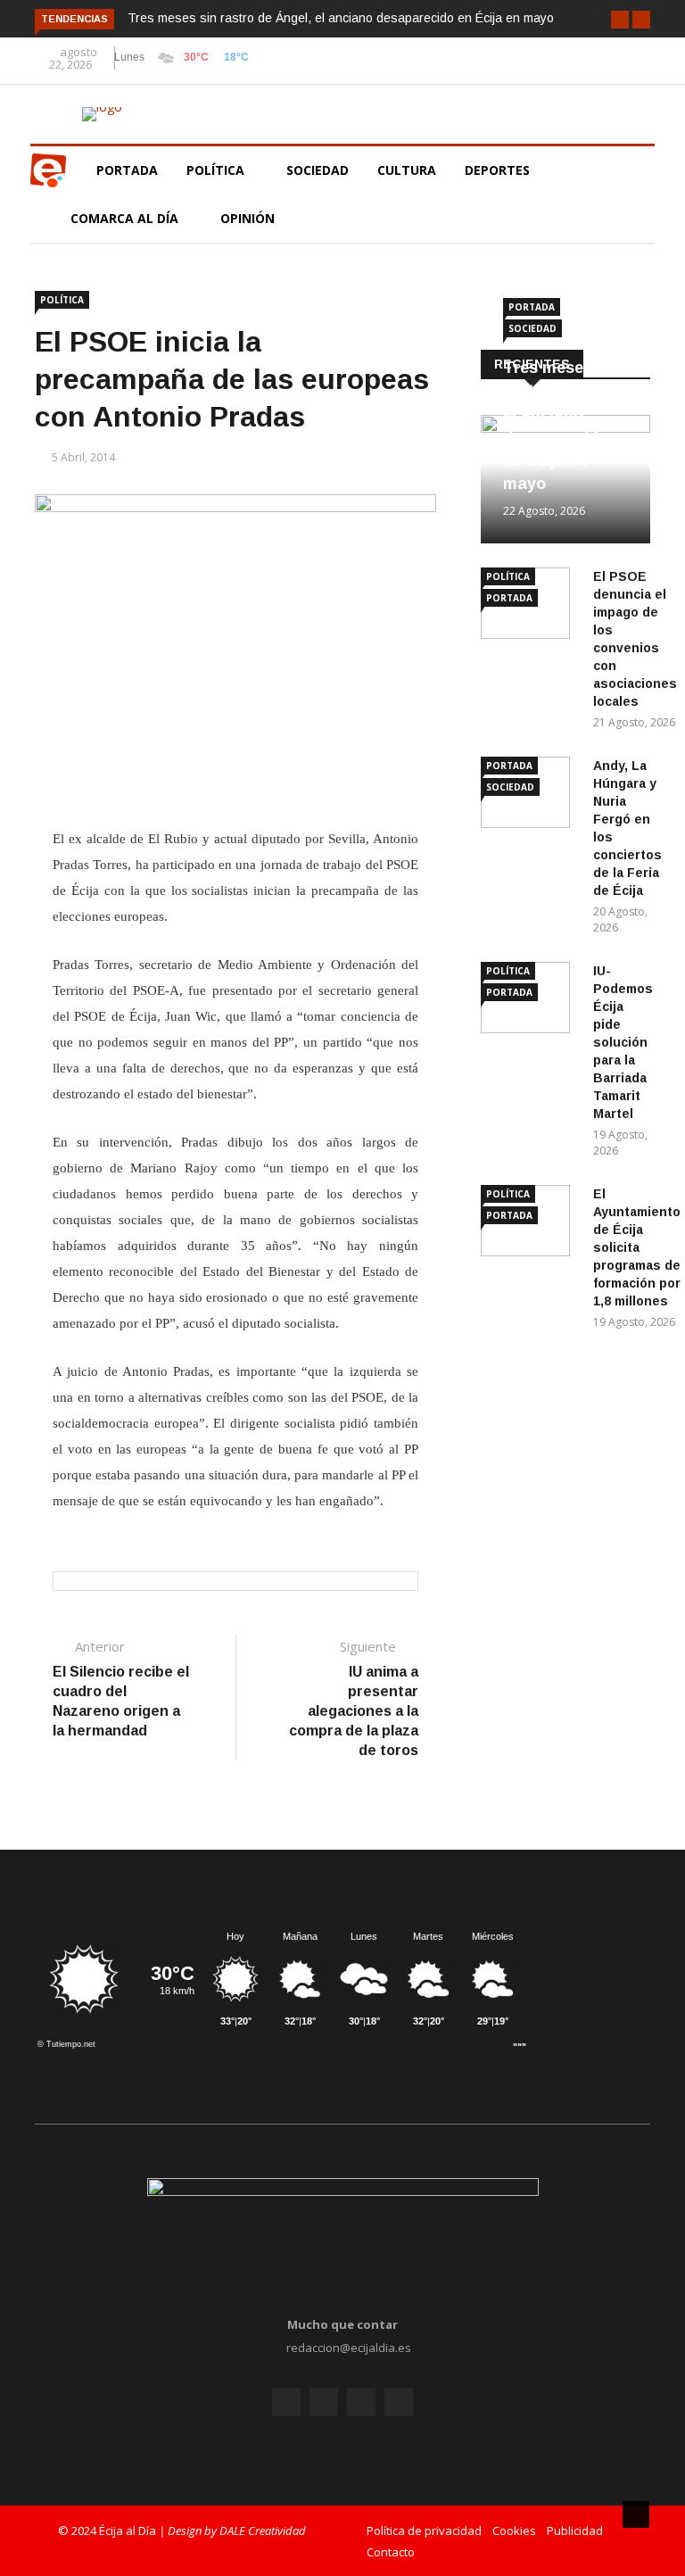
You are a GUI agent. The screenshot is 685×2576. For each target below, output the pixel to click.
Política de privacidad (424, 2530)
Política (217, 170)
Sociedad (318, 170)
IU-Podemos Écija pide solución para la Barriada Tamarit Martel (623, 1042)
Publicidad (575, 2530)
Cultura (407, 170)
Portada (127, 170)
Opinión (249, 218)
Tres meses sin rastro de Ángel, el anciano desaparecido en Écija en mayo (341, 18)
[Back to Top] (636, 2514)
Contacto (391, 2552)
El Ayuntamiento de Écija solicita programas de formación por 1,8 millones (637, 1247)
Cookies (514, 2530)
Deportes (497, 170)
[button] (620, 20)
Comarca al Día (126, 218)
